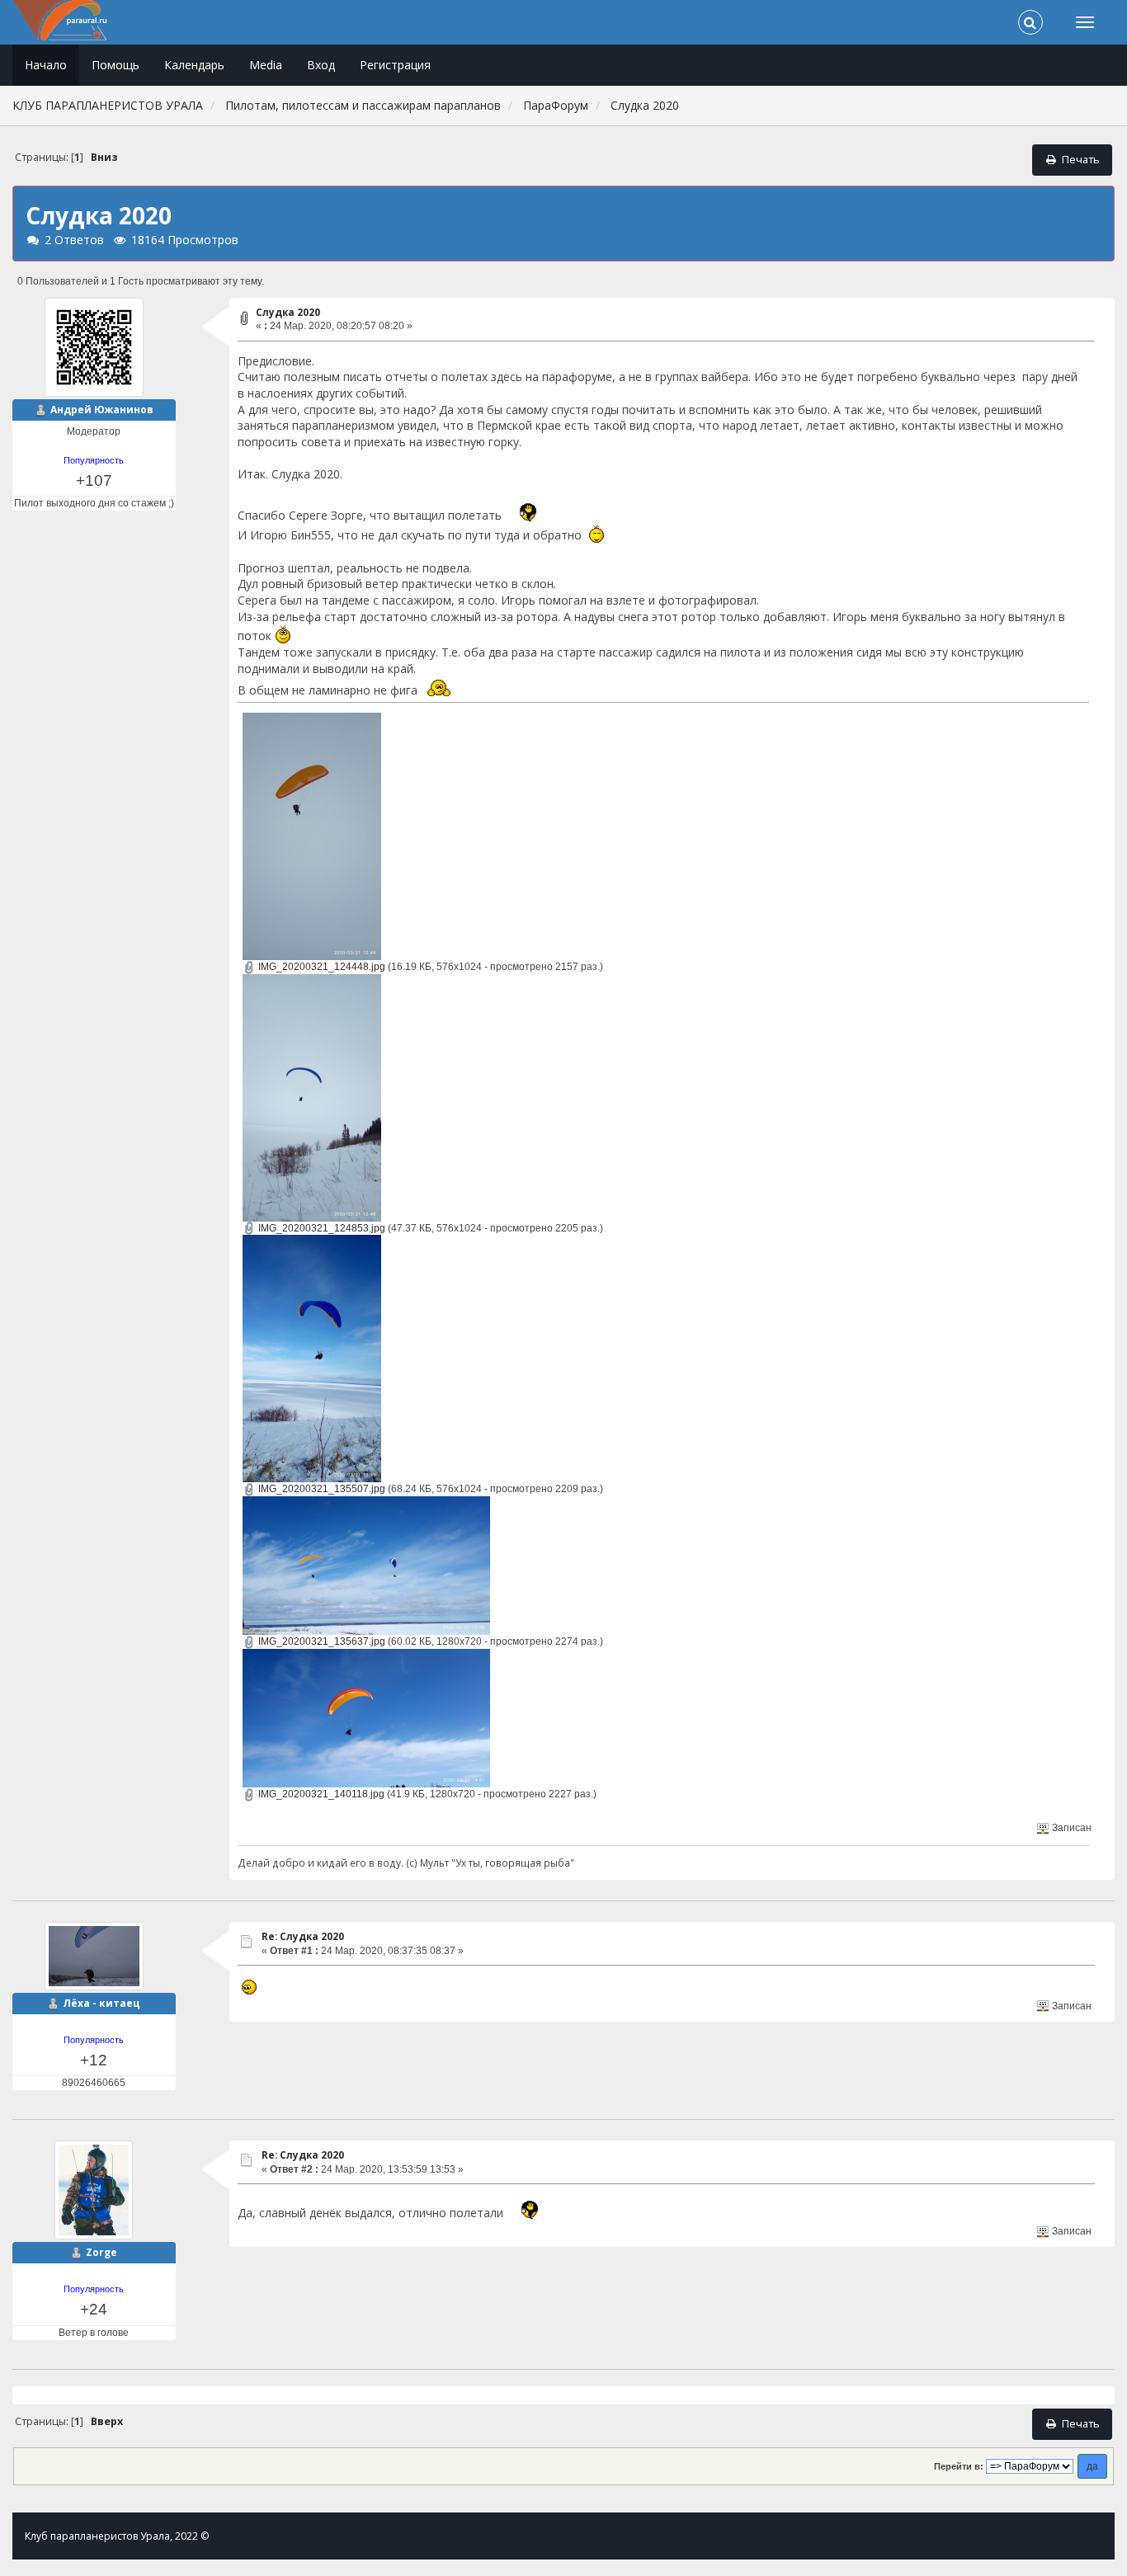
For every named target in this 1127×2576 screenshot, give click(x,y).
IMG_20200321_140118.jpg (320, 1794)
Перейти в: (959, 2466)
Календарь (194, 65)
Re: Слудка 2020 (303, 1936)
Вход (321, 65)
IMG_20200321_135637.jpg (321, 1641)
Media (266, 65)
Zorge (101, 2252)
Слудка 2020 (288, 312)
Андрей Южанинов (102, 410)
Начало (46, 65)
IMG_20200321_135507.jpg (321, 1489)
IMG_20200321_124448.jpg (321, 967)
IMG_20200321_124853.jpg (321, 1228)
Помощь (116, 65)
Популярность (94, 460)
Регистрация (395, 65)
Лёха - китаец (101, 2003)
